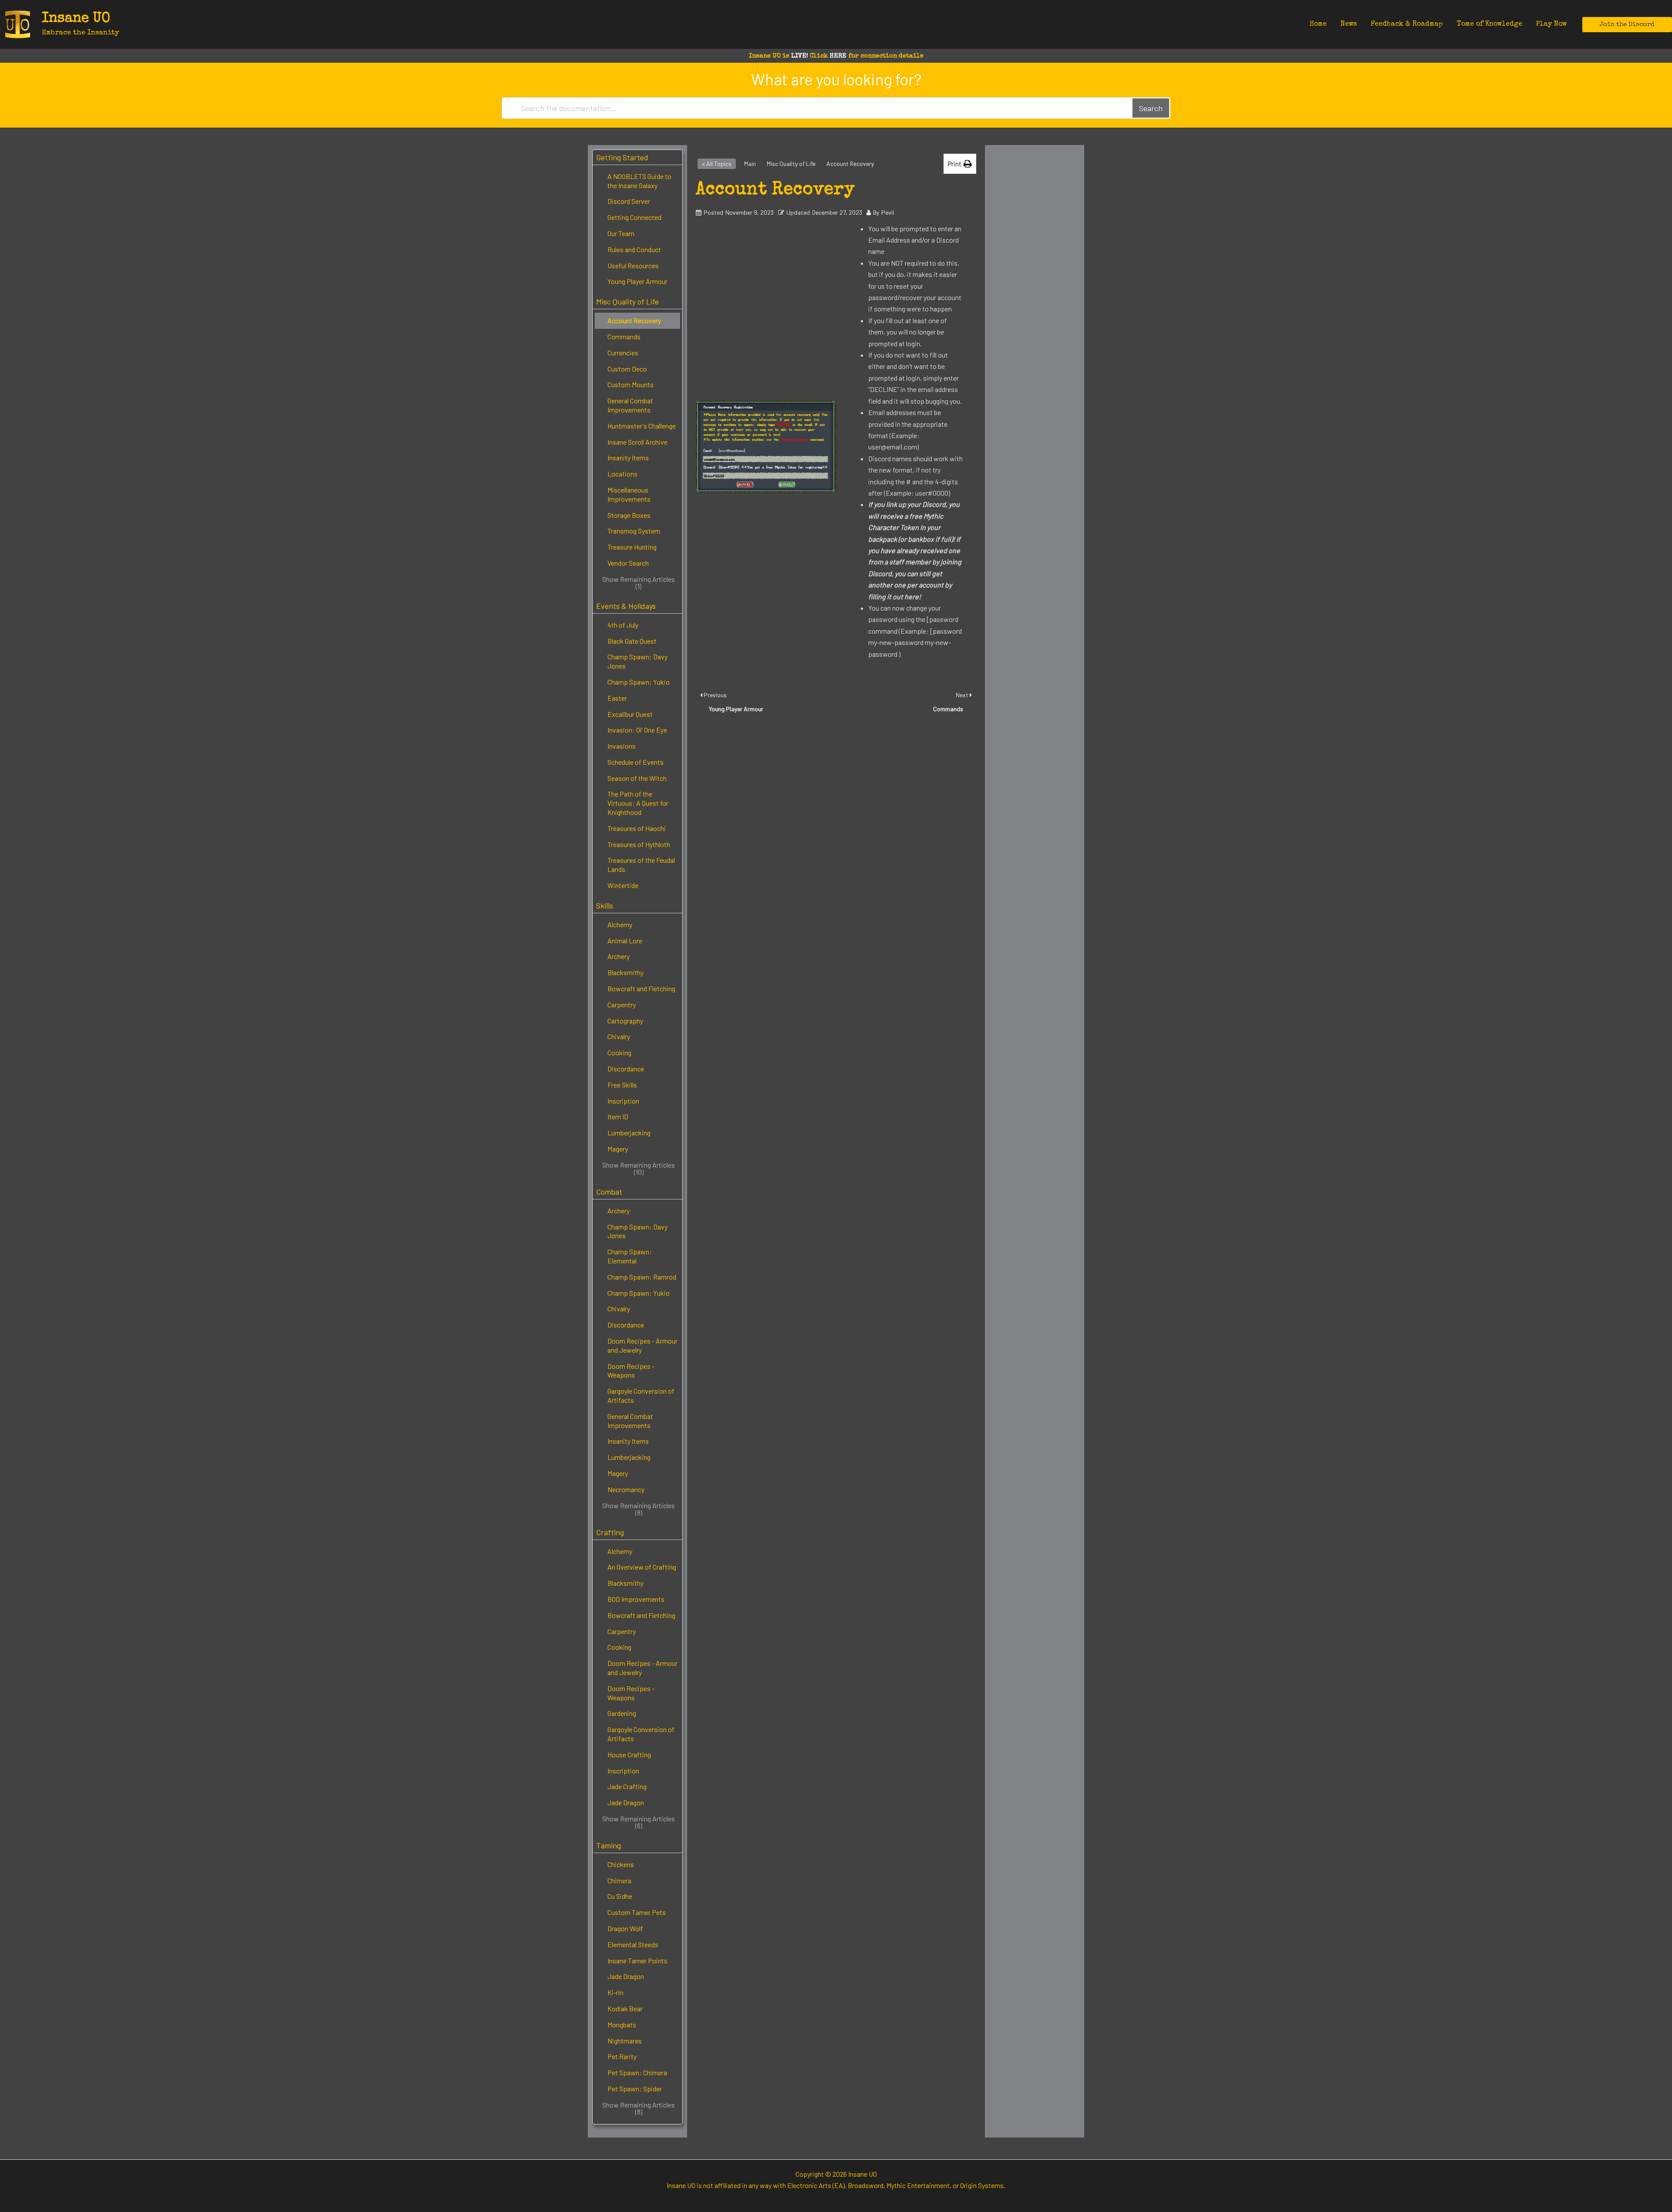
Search (1151, 108)
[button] (1627, 25)
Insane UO (76, 19)
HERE (838, 56)
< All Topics (717, 164)
